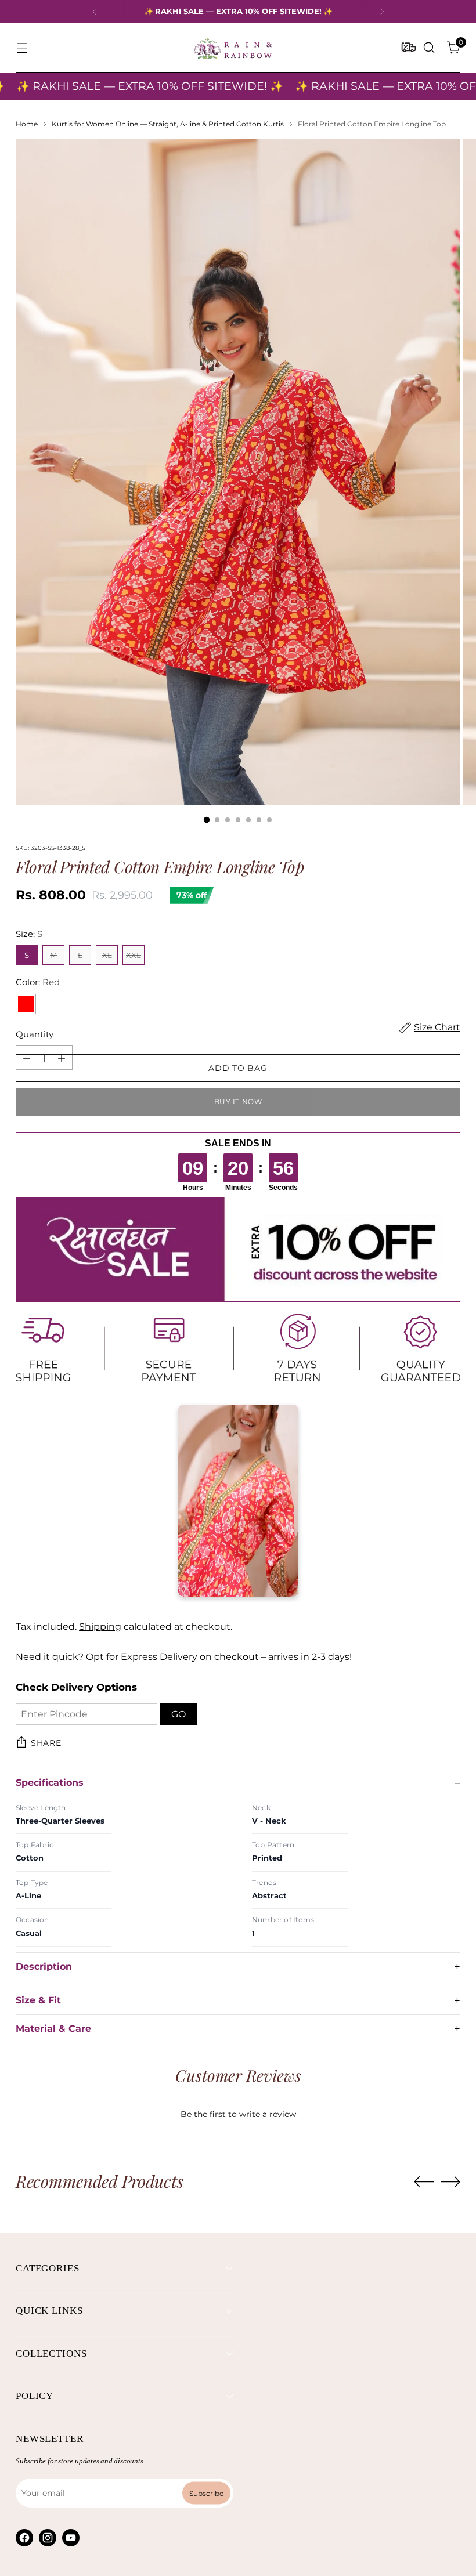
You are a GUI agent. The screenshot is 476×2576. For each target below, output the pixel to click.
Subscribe (206, 2427)
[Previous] (95, 11)
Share (46, 1743)
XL (107, 955)
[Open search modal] (429, 48)
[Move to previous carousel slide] (424, 2084)
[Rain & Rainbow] (232, 48)
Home (27, 124)
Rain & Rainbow (237, 2536)
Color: (38, 982)
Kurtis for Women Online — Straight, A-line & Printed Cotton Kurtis (168, 124)
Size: (29, 934)
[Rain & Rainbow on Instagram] (48, 2472)
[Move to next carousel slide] (450, 2083)
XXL (134, 955)
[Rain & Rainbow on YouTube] (71, 2472)
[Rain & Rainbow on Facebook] (24, 2472)
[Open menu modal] (22, 48)
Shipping (100, 1627)
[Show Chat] (37, 2547)
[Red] (26, 1004)
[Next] (382, 11)
